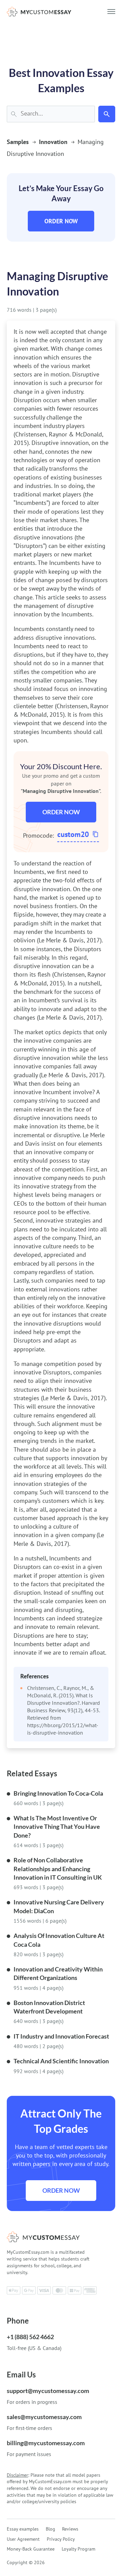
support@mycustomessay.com (48, 2391)
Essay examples (23, 2529)
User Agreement (23, 2539)
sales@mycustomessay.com (44, 2417)
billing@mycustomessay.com (46, 2443)
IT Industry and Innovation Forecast (61, 2036)
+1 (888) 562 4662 (30, 2337)
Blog (50, 2529)
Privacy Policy (61, 2539)
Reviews (70, 2529)
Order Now (61, 221)
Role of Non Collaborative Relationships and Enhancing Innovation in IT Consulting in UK (58, 1869)
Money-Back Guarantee (31, 2549)
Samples (18, 142)
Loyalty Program (78, 2549)
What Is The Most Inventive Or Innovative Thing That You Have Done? (57, 1827)
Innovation (53, 142)
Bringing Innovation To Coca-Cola (58, 1793)
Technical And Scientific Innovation (61, 2061)
